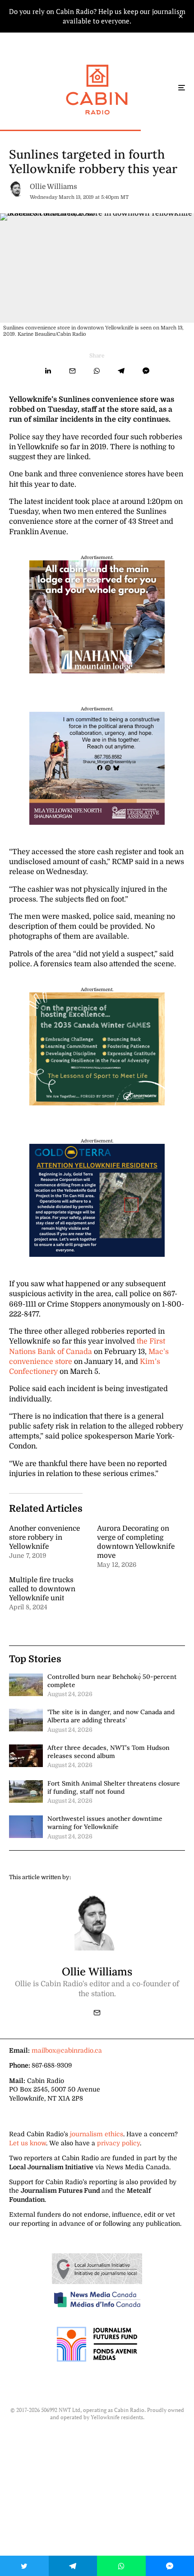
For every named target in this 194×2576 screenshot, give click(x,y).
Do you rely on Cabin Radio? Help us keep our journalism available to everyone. (97, 16)
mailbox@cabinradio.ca (67, 2050)
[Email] (72, 371)
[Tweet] (24, 2566)
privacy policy (118, 2143)
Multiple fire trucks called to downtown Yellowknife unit (42, 1589)
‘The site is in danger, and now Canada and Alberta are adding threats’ (111, 1716)
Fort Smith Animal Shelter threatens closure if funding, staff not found (114, 1787)
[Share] (48, 371)
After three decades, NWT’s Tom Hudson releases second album (109, 1752)
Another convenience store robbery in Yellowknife (44, 1537)
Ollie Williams (53, 187)
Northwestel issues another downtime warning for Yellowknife (105, 1823)
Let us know (28, 2143)
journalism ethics (97, 2134)
